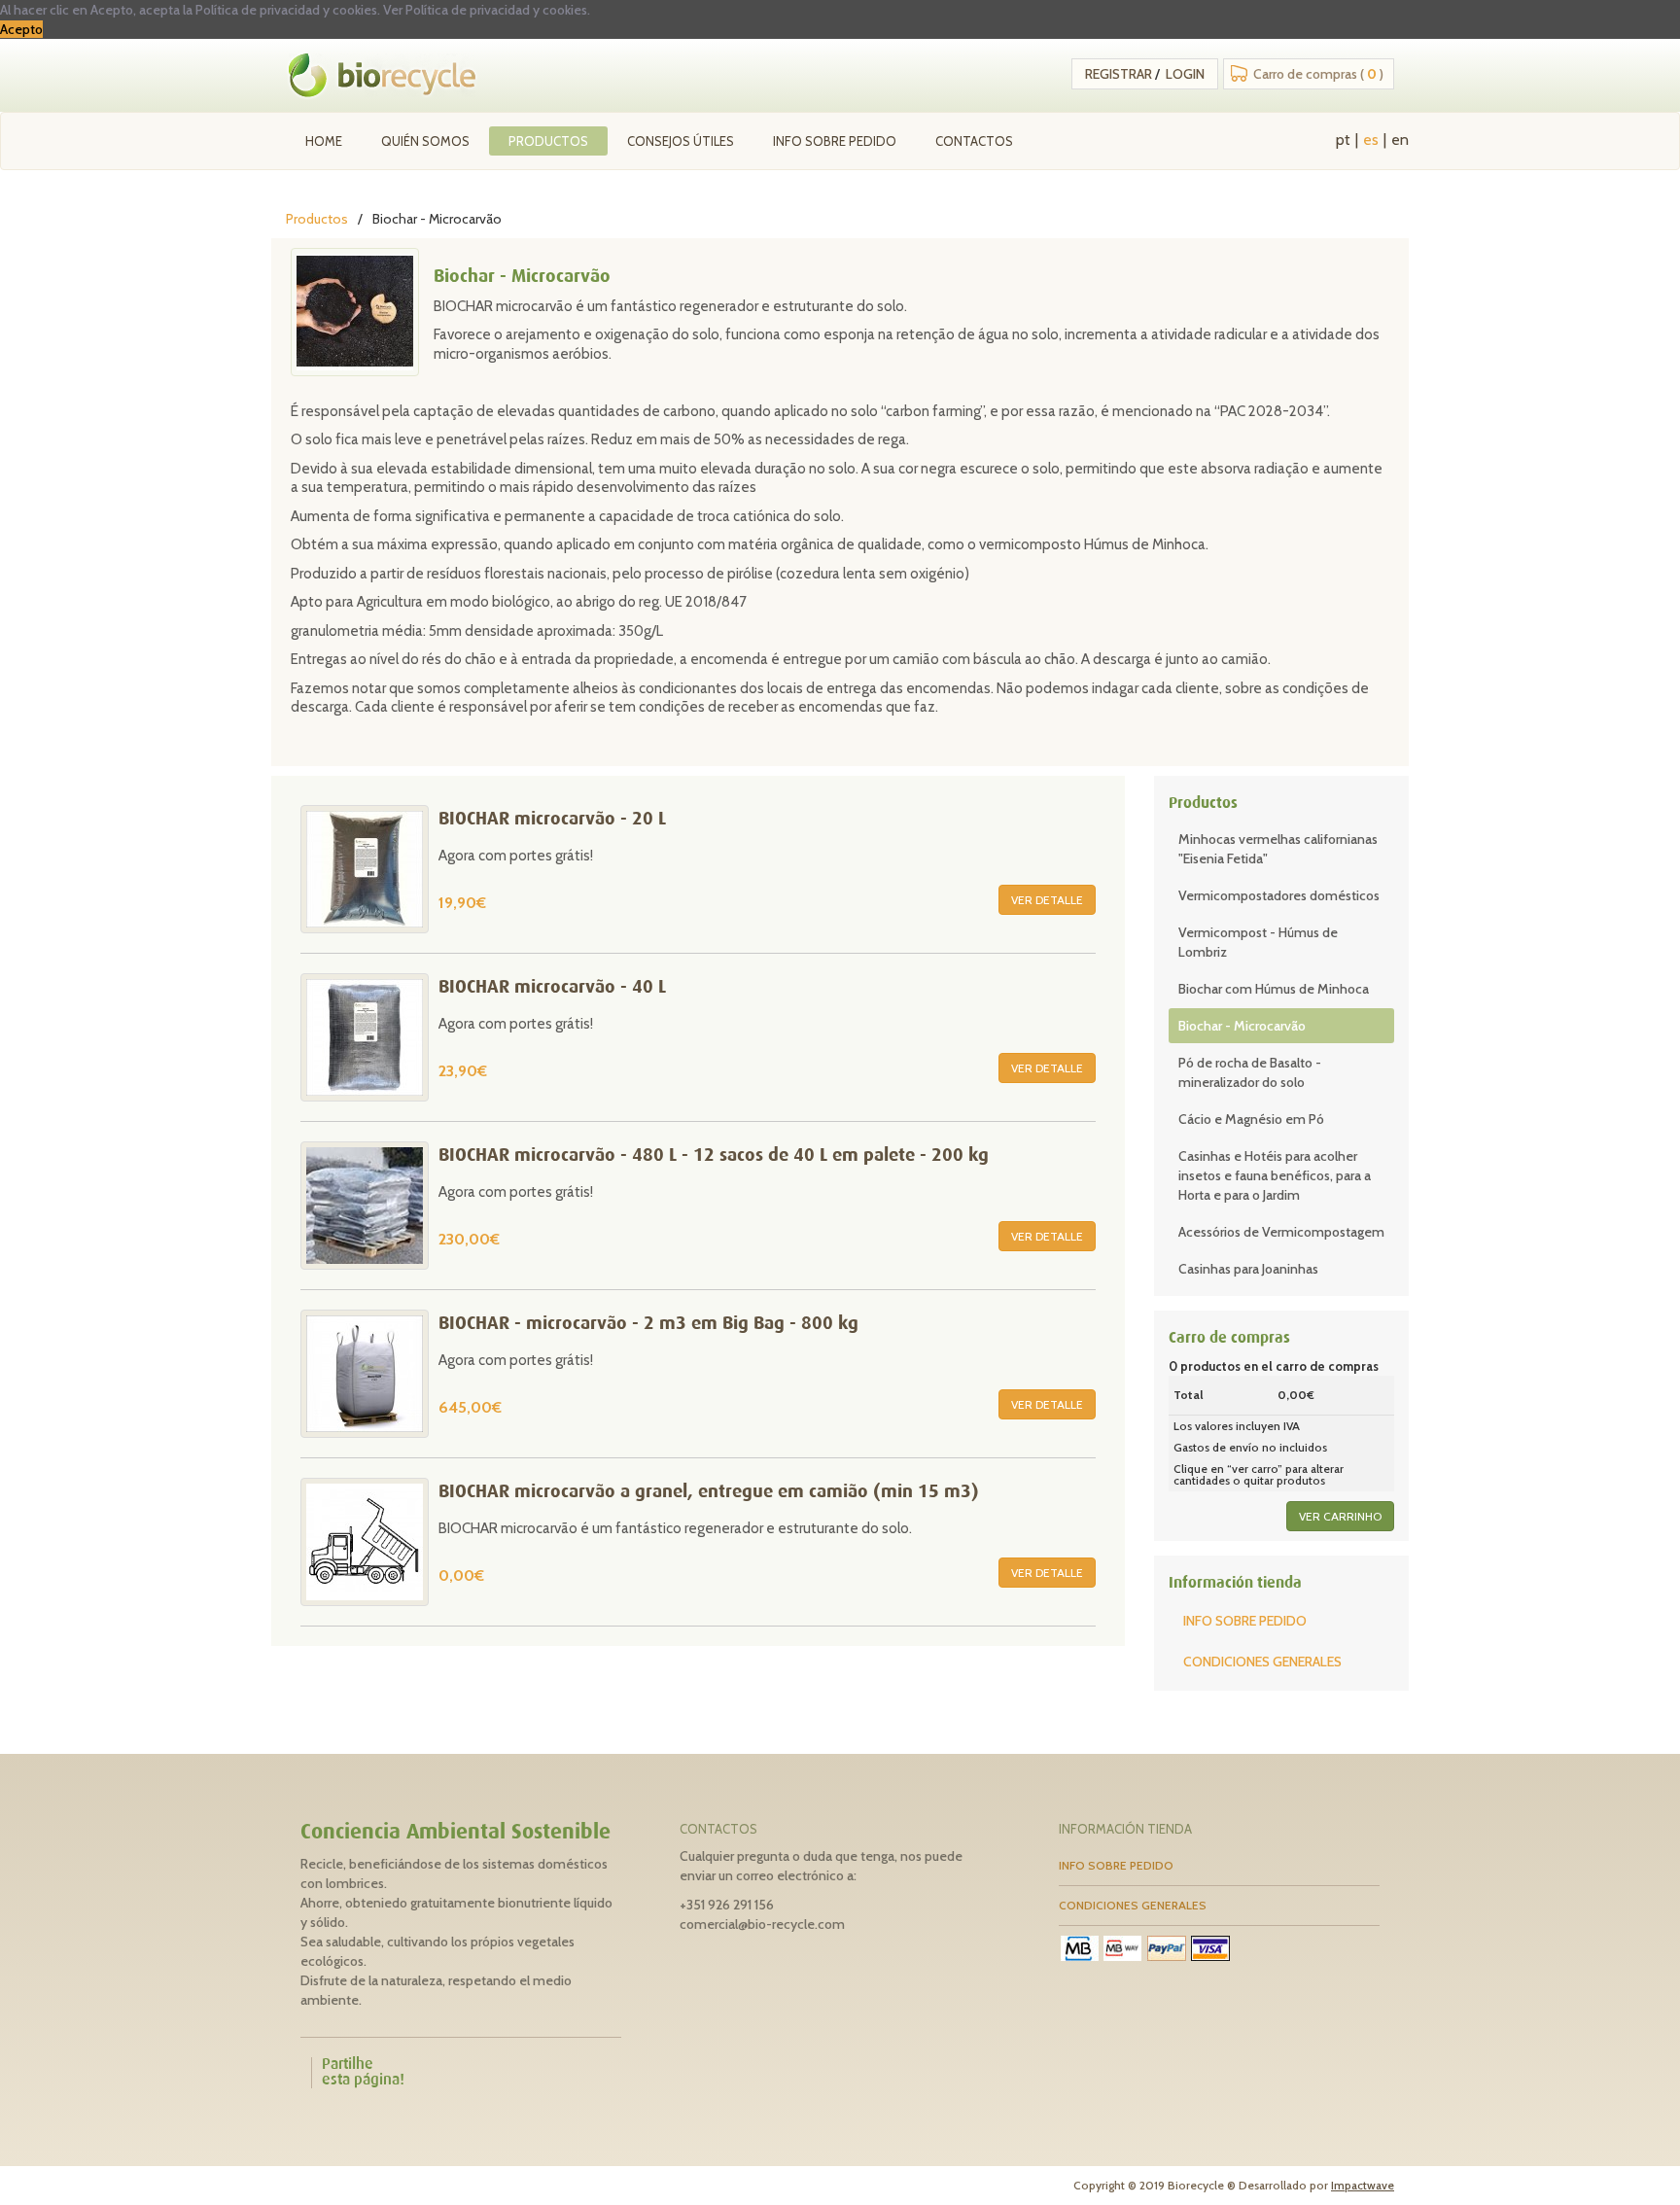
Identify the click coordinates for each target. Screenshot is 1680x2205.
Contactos (974, 141)
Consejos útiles (681, 141)
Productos (548, 141)
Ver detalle (1047, 900)
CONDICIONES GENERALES (1262, 1662)
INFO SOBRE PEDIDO (835, 141)
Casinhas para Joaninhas (1248, 1269)
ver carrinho (1340, 1516)
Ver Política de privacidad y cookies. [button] (487, 10)
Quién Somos (425, 141)
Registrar (1119, 74)
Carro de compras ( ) (1318, 74)
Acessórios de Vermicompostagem (1281, 1232)
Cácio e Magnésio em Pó (1251, 1119)
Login (1185, 74)
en (1400, 140)
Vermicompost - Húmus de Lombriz (1258, 942)
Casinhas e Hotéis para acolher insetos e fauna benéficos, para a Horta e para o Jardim (1275, 1175)
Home (324, 141)
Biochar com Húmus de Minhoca (1274, 989)
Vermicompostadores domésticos (1279, 895)
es (1371, 140)
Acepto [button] (21, 29)
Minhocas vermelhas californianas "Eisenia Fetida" (1278, 849)
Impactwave (1363, 2185)
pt (1343, 140)
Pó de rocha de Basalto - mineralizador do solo (1250, 1072)
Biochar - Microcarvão (1242, 1026)
